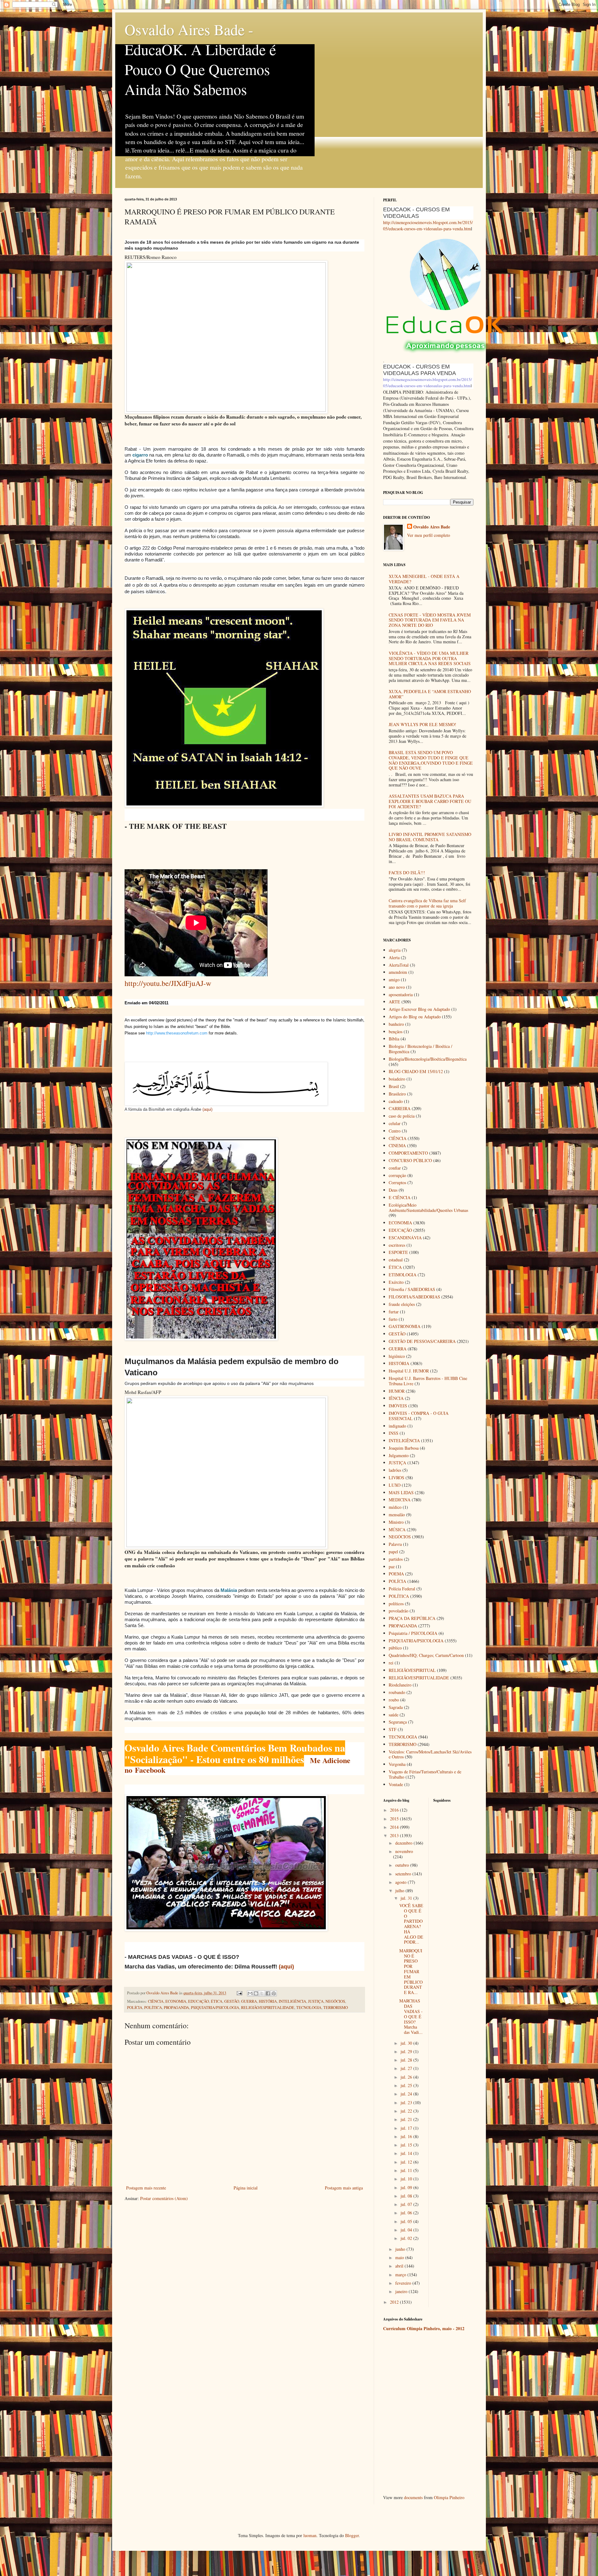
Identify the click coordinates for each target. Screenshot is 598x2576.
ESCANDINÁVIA (405, 1238)
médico (395, 1507)
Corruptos (397, 1182)
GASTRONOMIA (405, 1326)
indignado (397, 1426)
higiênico (397, 1356)
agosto (401, 1882)
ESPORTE (398, 1252)
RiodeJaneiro (400, 1685)
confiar (395, 1168)
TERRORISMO (336, 2008)
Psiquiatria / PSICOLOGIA (413, 1633)
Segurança (398, 1722)
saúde (394, 1715)
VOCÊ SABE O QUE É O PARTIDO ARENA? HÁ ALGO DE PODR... (411, 1924)
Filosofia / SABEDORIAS (412, 1289)
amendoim (398, 972)
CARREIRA (400, 1108)
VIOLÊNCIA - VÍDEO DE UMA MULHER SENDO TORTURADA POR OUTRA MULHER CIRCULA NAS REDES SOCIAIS (430, 658)
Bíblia (394, 1039)
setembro (404, 1874)
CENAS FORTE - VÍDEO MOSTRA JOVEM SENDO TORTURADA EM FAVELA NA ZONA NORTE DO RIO (430, 620)
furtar (394, 1312)
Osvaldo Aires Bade (432, 527)
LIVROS (396, 1478)
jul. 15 (407, 2145)
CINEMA (397, 1145)
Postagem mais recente (146, 2188)
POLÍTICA (153, 2008)
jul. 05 (407, 2221)
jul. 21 (407, 2119)
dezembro (404, 1843)
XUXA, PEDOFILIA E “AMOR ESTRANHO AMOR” (430, 694)
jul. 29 (407, 2051)
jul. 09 (407, 2187)
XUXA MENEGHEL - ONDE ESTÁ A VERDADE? (424, 579)
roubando (397, 1692)
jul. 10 (407, 2179)
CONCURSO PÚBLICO (410, 1160)
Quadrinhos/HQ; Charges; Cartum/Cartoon (426, 1655)
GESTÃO (232, 2001)
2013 (395, 1835)
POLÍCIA (135, 2008)
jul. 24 (407, 2094)
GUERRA (249, 2001)
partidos (396, 1559)
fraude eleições (402, 1304)
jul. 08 (407, 2196)
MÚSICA (397, 1530)
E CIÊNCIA (400, 1197)
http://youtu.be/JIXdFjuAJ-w (168, 983)
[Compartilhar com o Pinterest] (274, 1993)
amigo (394, 980)
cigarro (140, 455)
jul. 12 (407, 2162)
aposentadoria (401, 995)
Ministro (396, 1522)
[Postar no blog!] (256, 1993)
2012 (395, 2302)
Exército (396, 1282)
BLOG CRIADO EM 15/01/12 (416, 1071)
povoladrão (399, 1611)
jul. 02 (407, 2238)
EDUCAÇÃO (199, 2001)
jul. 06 (407, 2213)
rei (391, 1663)
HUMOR (397, 1391)
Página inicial (246, 2188)
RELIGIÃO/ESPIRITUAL (412, 1670)
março (401, 2275)
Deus (393, 1190)
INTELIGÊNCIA (292, 2001)
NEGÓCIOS (335, 2001)
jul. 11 (407, 2170)
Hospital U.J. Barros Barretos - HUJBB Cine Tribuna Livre (428, 1381)
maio (400, 2257)
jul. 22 (407, 2111)
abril (400, 2266)
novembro (404, 1851)
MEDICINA (400, 1500)
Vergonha (397, 1764)
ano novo (397, 987)
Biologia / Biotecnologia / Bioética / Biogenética (420, 1049)
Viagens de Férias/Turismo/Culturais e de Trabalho (425, 1774)
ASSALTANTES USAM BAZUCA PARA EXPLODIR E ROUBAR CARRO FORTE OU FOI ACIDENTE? (430, 801)
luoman (310, 2535)
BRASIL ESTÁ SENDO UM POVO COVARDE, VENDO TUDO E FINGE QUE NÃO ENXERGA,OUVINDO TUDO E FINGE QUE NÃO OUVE (431, 760)
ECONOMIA (176, 2001)
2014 (395, 1827)
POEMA (396, 1574)
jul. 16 (407, 2136)
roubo (394, 1700)
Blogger (352, 2535)
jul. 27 (407, 2068)
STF (393, 1729)
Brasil (394, 1086)
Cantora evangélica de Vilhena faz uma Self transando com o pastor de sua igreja (427, 903)
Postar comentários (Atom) (164, 2198)
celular (395, 1123)
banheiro (396, 1024)
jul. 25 (407, 2085)
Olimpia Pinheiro (449, 2497)
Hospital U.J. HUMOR (409, 1371)
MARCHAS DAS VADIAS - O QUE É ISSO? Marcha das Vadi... (411, 2016)
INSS (394, 1433)
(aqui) (207, 1109)
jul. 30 (407, 2043)
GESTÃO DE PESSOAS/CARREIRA (422, 1341)
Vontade (396, 1784)
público (395, 1648)
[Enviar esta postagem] (239, 1993)
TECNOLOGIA (309, 2008)
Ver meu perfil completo (429, 535)
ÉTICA (217, 2001)
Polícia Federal (402, 1589)
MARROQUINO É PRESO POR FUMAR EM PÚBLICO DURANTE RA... (411, 1971)
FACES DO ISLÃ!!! (407, 873)
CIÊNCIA (156, 2001)
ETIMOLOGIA (403, 1275)
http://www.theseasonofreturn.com (177, 1033)
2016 (395, 1810)
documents (413, 2497)
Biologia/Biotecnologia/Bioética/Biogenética (428, 1059)
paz (392, 1567)
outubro (403, 1865)
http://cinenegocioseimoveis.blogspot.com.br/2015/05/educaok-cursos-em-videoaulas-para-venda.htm (428, 225)
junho (401, 2249)
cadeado (396, 1101)
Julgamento (399, 1455)
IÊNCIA (396, 1398)
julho (400, 1891)
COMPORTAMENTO (408, 1153)
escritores (397, 1245)
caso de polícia (402, 1116)
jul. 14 (407, 2153)
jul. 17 (407, 2128)
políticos (396, 1604)
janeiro (402, 2291)
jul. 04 (407, 2230)
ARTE (394, 1002)
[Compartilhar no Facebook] (268, 1993)
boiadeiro (397, 1079)
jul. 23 (407, 2102)
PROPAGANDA (176, 2008)
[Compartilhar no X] (262, 1993)
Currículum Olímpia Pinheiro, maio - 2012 (424, 2328)
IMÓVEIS (398, 1406)
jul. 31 (407, 1898)
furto (393, 1319)
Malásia (229, 1590)
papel (393, 1552)
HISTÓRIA (268, 2001)
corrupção (397, 1175)
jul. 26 (407, 2077)
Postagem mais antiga (344, 2188)
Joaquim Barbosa (404, 1448)
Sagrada (396, 1707)
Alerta (394, 957)
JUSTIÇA (316, 2001)
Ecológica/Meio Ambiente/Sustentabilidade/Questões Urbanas (428, 1208)
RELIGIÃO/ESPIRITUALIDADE (268, 2008)
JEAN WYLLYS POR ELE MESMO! (422, 724)
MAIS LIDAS (401, 1492)
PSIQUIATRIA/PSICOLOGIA (215, 2008)
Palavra (395, 1544)
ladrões (395, 1470)
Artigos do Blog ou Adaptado (415, 1017)
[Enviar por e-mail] (250, 1993)
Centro (395, 1131)
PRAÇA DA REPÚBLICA (412, 1618)
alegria (395, 950)
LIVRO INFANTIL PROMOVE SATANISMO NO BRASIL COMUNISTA (430, 837)
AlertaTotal (399, 965)
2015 (395, 1819)
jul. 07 (407, 2204)
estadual (396, 1260)
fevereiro (404, 2283)
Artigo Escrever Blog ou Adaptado (419, 1009)
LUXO (395, 1485)
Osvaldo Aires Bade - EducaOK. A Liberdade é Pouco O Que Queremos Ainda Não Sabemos (200, 59)
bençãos (396, 1032)
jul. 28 (407, 2060)
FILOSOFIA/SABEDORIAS (414, 1297)
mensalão (397, 1515)
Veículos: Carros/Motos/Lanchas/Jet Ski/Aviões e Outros (430, 1754)
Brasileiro (397, 1094)
